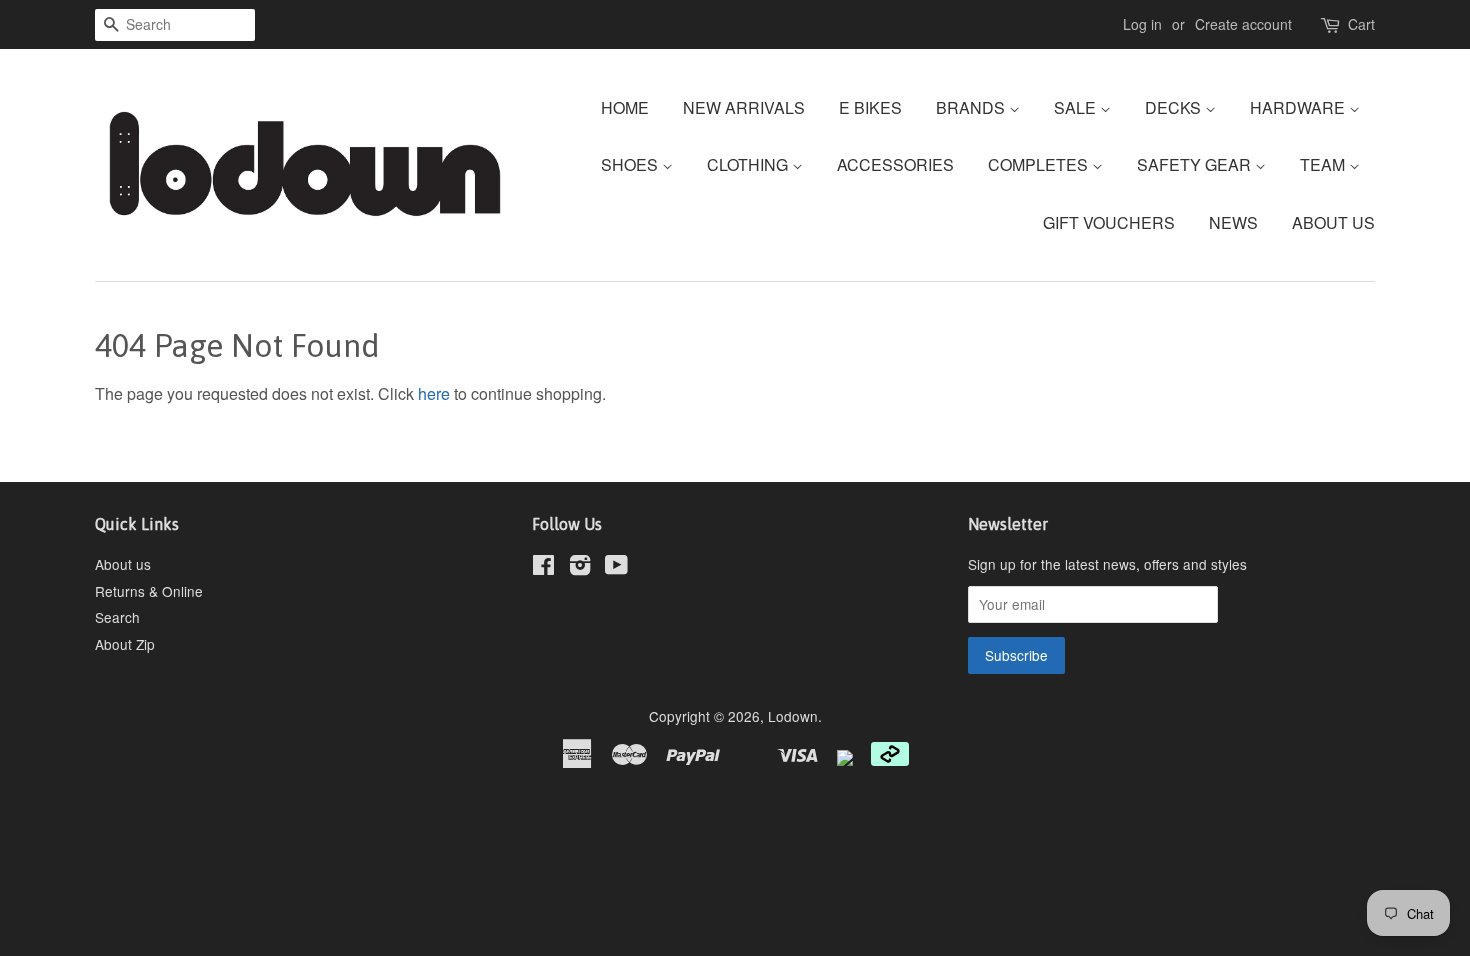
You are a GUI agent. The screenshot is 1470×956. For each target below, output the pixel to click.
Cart (1361, 24)
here (434, 393)
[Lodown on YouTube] (616, 568)
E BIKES (870, 107)
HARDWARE (1299, 107)
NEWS (1233, 222)
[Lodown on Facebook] (543, 568)
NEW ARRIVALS (744, 107)
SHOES (631, 164)
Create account (1243, 24)
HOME (625, 107)
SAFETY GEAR (1196, 164)
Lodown (793, 716)
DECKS (1175, 107)
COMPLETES (1040, 164)
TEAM (1324, 164)
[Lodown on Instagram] (580, 568)
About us (123, 564)
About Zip (125, 644)
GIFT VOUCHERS (1109, 222)
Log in (1142, 24)
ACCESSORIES (895, 164)
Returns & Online (149, 591)
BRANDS (972, 107)
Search (117, 617)
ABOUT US (1333, 222)
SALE (1077, 107)
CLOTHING (749, 164)
